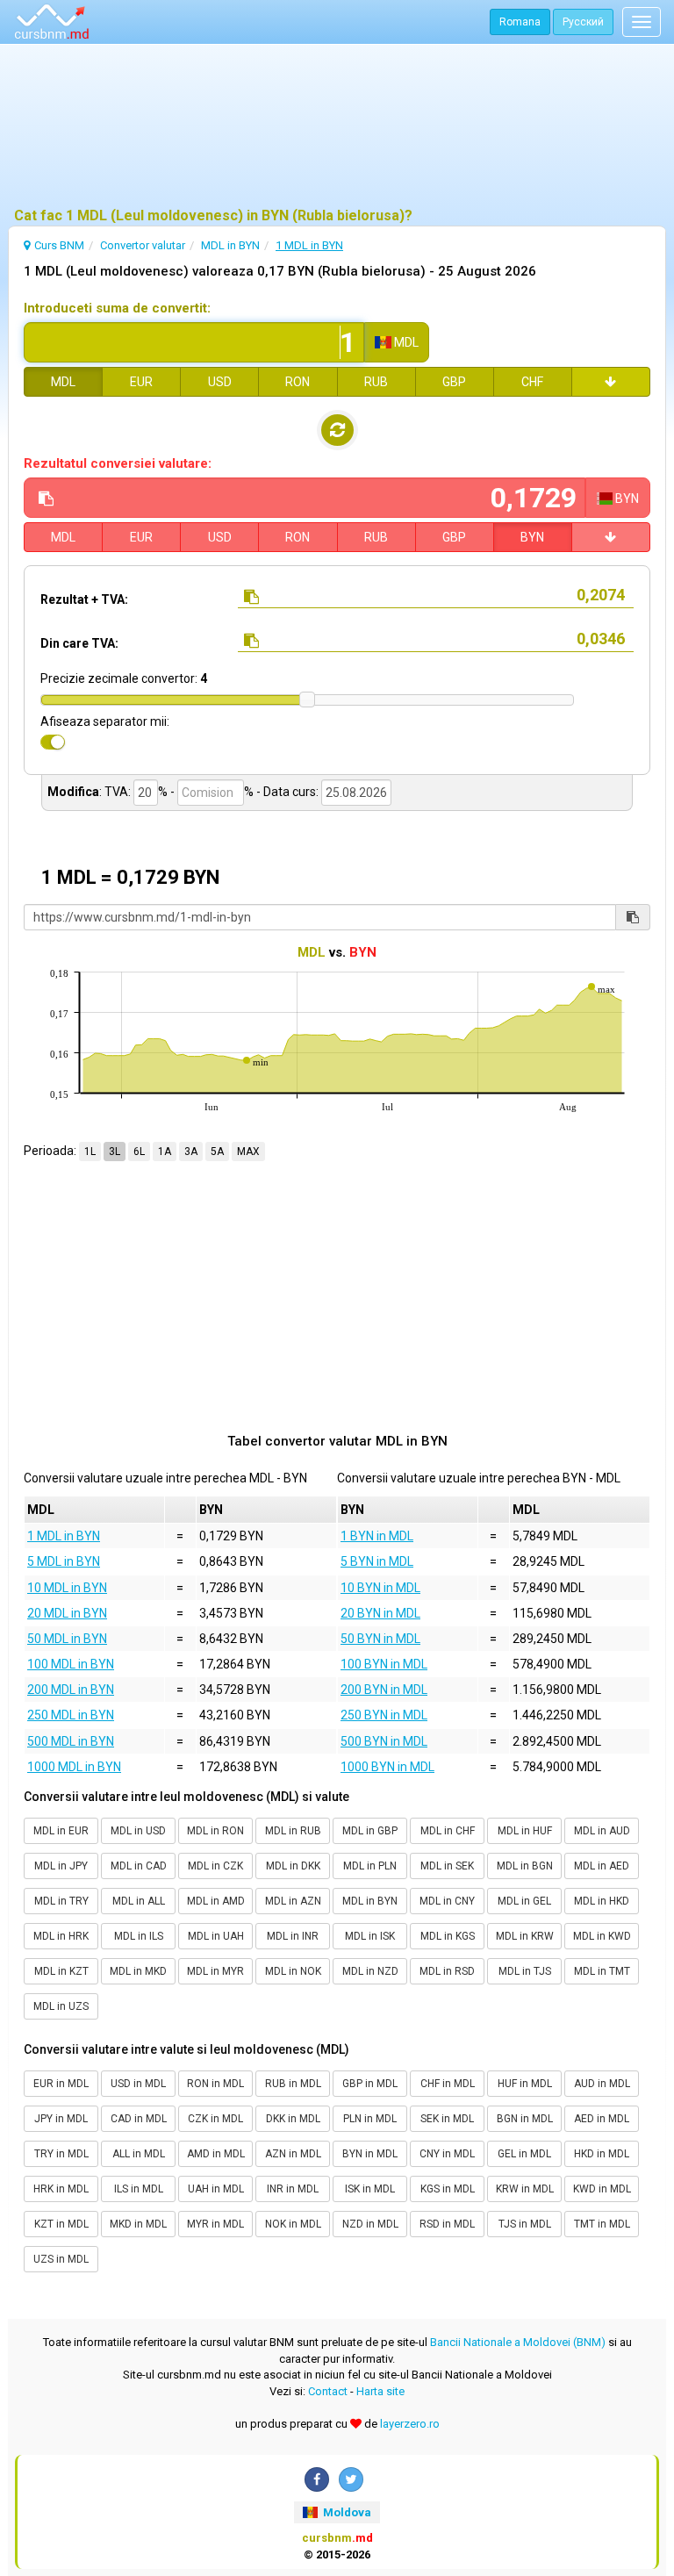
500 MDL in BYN (71, 1741)
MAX (248, 1152)
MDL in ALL (139, 1901)
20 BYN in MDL (380, 1613)
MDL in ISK (370, 1936)
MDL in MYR (215, 1971)
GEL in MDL (524, 2154)
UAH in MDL (216, 2189)
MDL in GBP (370, 1831)
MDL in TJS (525, 1971)
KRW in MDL (525, 2189)
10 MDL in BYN (67, 1588)
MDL (63, 382)
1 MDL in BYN (64, 1536)
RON (298, 382)
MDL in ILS (139, 1936)
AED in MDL (602, 2119)
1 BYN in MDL (377, 1536)
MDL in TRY (61, 1901)
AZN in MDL (293, 2154)
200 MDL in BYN (71, 1690)
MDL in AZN (293, 1901)
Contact (328, 2391)
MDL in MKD (138, 1971)
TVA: (118, 792)
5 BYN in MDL (377, 1561)
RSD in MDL (447, 2224)
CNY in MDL (447, 2154)
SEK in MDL (447, 2119)
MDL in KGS (448, 1936)
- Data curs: (287, 792)
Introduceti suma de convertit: (117, 308)
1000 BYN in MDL (387, 1767)
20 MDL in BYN (67, 1613)
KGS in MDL (448, 2189)
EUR (141, 382)
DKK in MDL (293, 2119)
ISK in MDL (370, 2189)
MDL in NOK (293, 1971)
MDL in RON (215, 1831)
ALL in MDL (139, 2154)
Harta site (380, 2391)
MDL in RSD (447, 1971)
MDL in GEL (524, 1901)
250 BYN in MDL (384, 1715)
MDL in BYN (370, 1901)
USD (220, 382)
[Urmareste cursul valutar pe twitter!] (351, 2479)
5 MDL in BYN (64, 1561)
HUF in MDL (525, 2084)
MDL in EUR (61, 1831)
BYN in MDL (370, 2154)
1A (165, 1152)
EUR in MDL (61, 2084)
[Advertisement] (337, 127)
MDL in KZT (61, 1971)
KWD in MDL (602, 2189)
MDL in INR (293, 1936)
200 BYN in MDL (384, 1690)
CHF (532, 382)
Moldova (346, 2512)
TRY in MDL (61, 2154)
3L (115, 1152)
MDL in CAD (139, 1866)
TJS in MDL (525, 2224)
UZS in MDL (61, 2259)
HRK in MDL (61, 2189)
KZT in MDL (61, 2224)
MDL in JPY (61, 1866)
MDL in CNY (447, 1901)
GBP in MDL (370, 2084)
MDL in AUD (602, 1831)
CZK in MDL (215, 2119)
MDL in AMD (216, 1901)
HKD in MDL (602, 2154)
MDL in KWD (602, 1936)
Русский (583, 22)
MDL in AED (602, 1866)
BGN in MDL (525, 2119)
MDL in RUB (293, 1831)
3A (191, 1152)
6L (139, 1152)
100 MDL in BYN (71, 1664)
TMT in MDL (602, 2224)
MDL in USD (138, 1831)
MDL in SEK (447, 1866)
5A (217, 1152)
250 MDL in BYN (71, 1715)
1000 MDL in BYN (74, 1767)
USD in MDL (138, 2084)
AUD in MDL (602, 2084)
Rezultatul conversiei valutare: (118, 463)
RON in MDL (215, 2084)
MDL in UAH (216, 1936)
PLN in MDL (370, 2119)
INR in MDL (293, 2189)
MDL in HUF (525, 1831)
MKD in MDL (138, 2224)
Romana (520, 22)
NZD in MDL (370, 2224)
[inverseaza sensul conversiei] (337, 430)
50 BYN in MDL (380, 1639)
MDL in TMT (602, 1971)
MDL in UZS (61, 2006)
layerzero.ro (410, 2424)
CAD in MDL (139, 2119)
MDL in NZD (370, 1971)
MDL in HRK (61, 1936)
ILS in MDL (139, 2189)
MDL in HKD (602, 1901)
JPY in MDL (61, 2119)
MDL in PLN (370, 1866)
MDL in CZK (215, 1866)
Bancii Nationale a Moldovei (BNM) (518, 2342)
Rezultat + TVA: (84, 599)
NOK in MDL (293, 2224)
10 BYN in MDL (380, 1588)
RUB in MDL (293, 2084)
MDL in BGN (525, 1866)
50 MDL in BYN (67, 1639)
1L (90, 1152)
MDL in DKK (293, 1866)
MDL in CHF (448, 1831)
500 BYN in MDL (384, 1741)
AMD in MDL (216, 2154)
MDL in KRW (525, 1936)
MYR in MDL (215, 2224)
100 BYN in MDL (384, 1664)
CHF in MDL (448, 2084)
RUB (376, 382)
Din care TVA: (79, 643)
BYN (532, 537)
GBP (454, 382)
